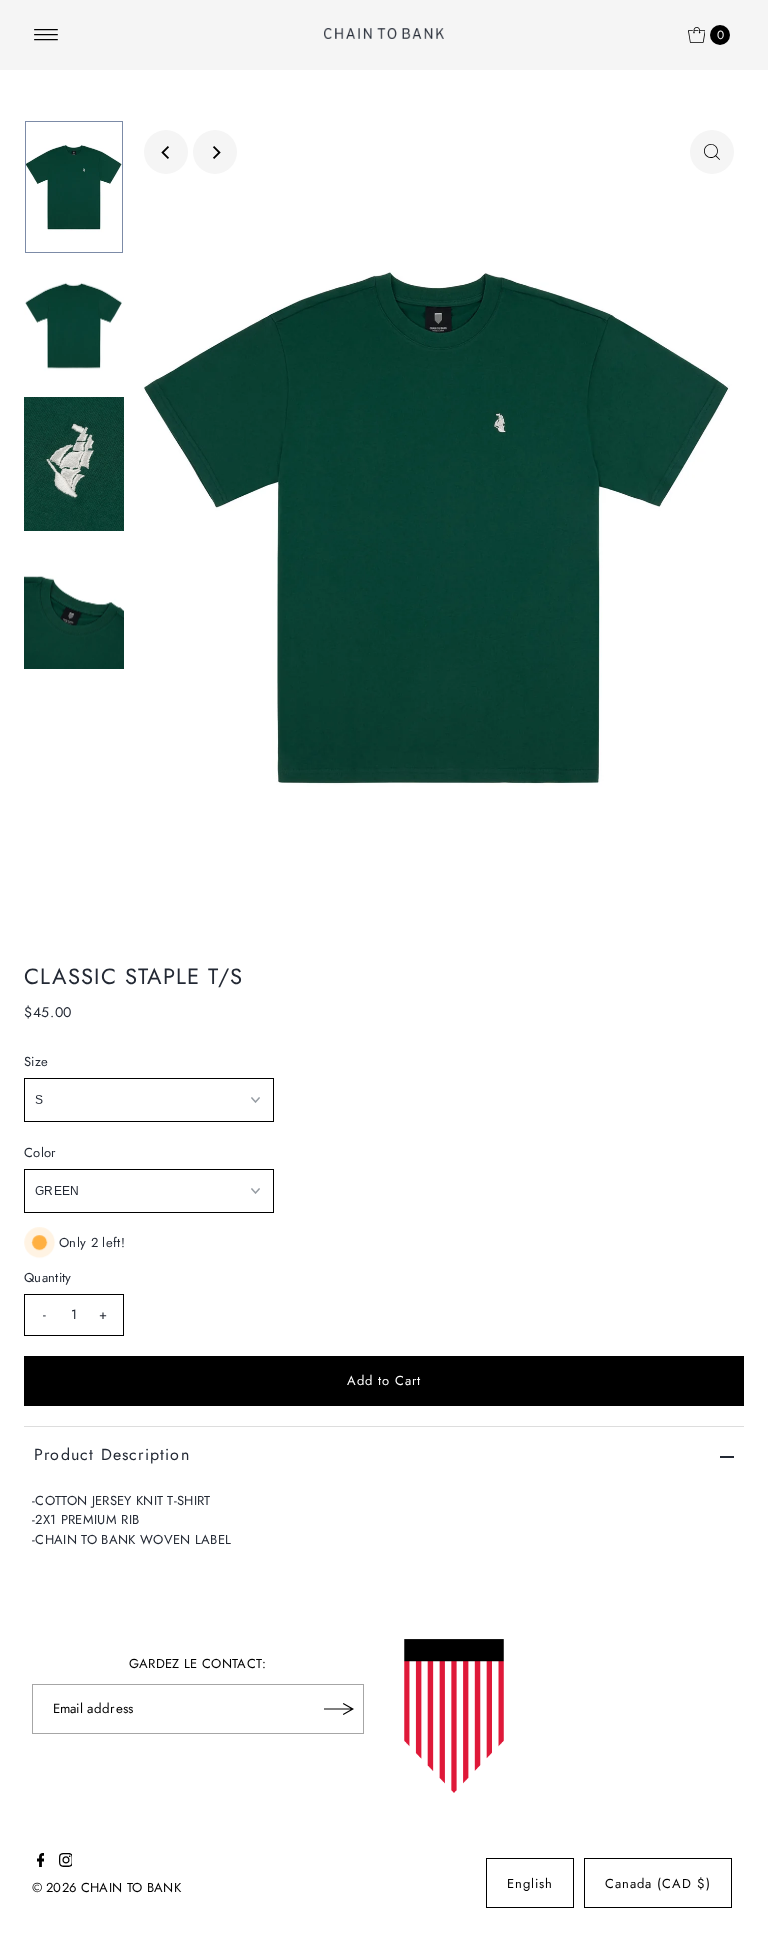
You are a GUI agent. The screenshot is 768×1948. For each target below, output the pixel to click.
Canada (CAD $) (658, 1883)
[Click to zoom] (712, 152)
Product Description (112, 1454)
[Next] (215, 152)
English (530, 1883)
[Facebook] (41, 1863)
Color (40, 1152)
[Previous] (166, 152)
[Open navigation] (46, 35)
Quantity (48, 1277)
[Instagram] (66, 1863)
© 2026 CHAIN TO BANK (107, 1887)
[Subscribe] (339, 1709)
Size (36, 1061)
